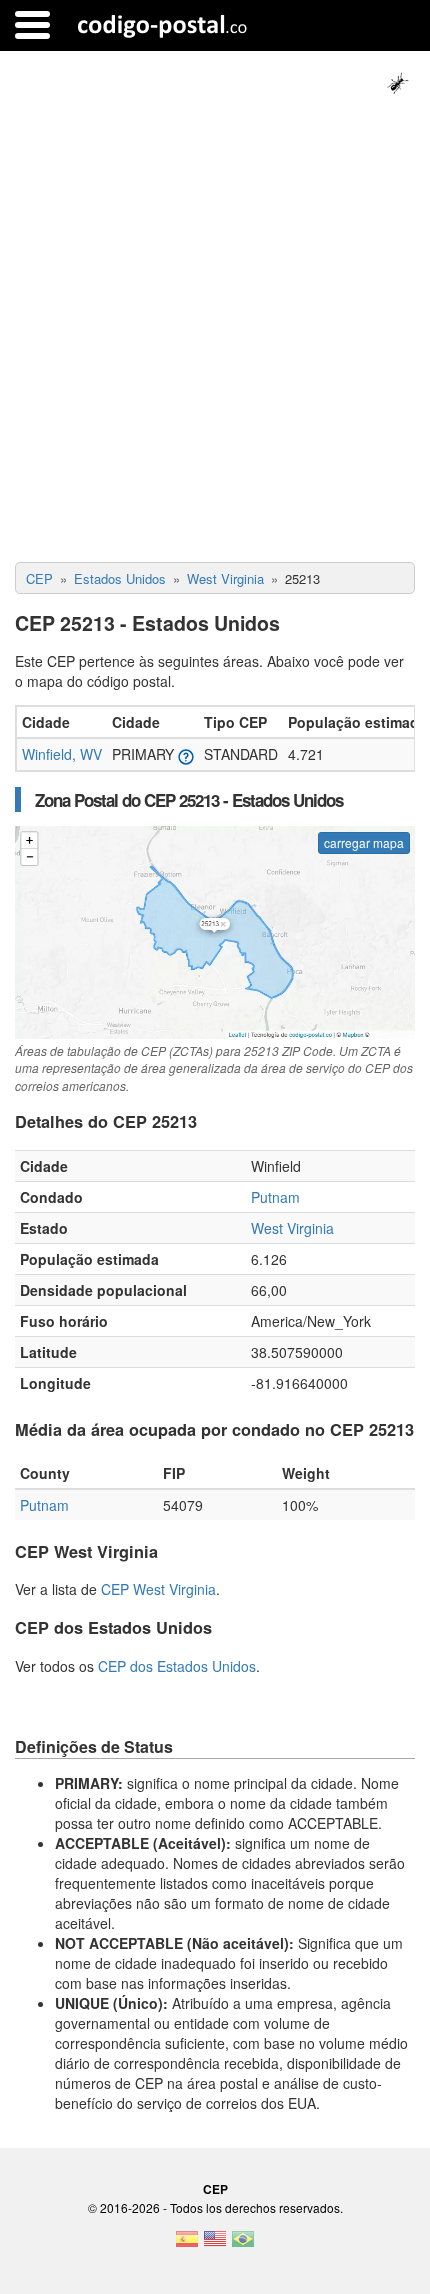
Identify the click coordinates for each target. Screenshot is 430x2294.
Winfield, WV (62, 754)
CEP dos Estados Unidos (177, 1666)
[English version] (215, 2245)
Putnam (275, 1197)
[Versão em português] (243, 2245)
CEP (215, 2189)
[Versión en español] (187, 2245)
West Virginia (292, 1228)
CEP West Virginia (158, 1589)
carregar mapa (364, 842)
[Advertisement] (215, 337)
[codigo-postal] (162, 25)
